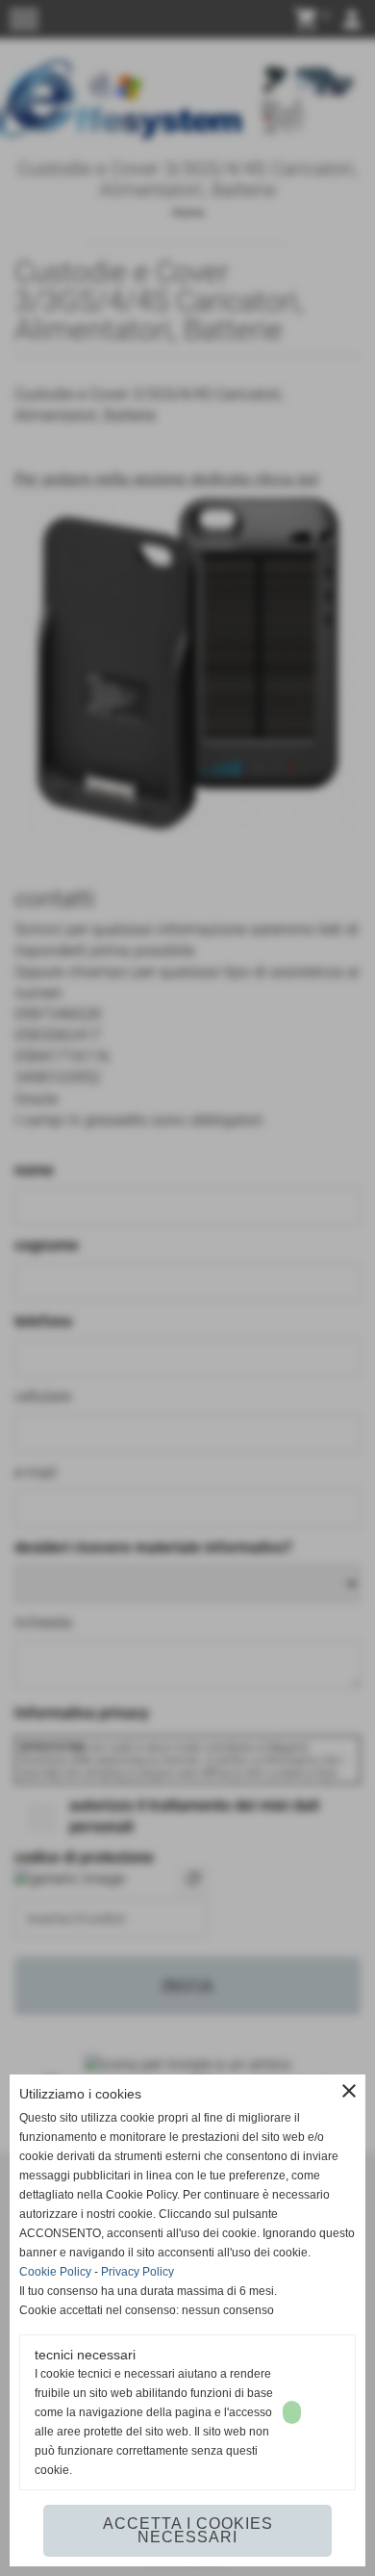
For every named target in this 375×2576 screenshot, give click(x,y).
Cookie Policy (55, 2272)
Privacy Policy (137, 2272)
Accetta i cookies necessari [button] (188, 2530)
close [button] (349, 2091)
